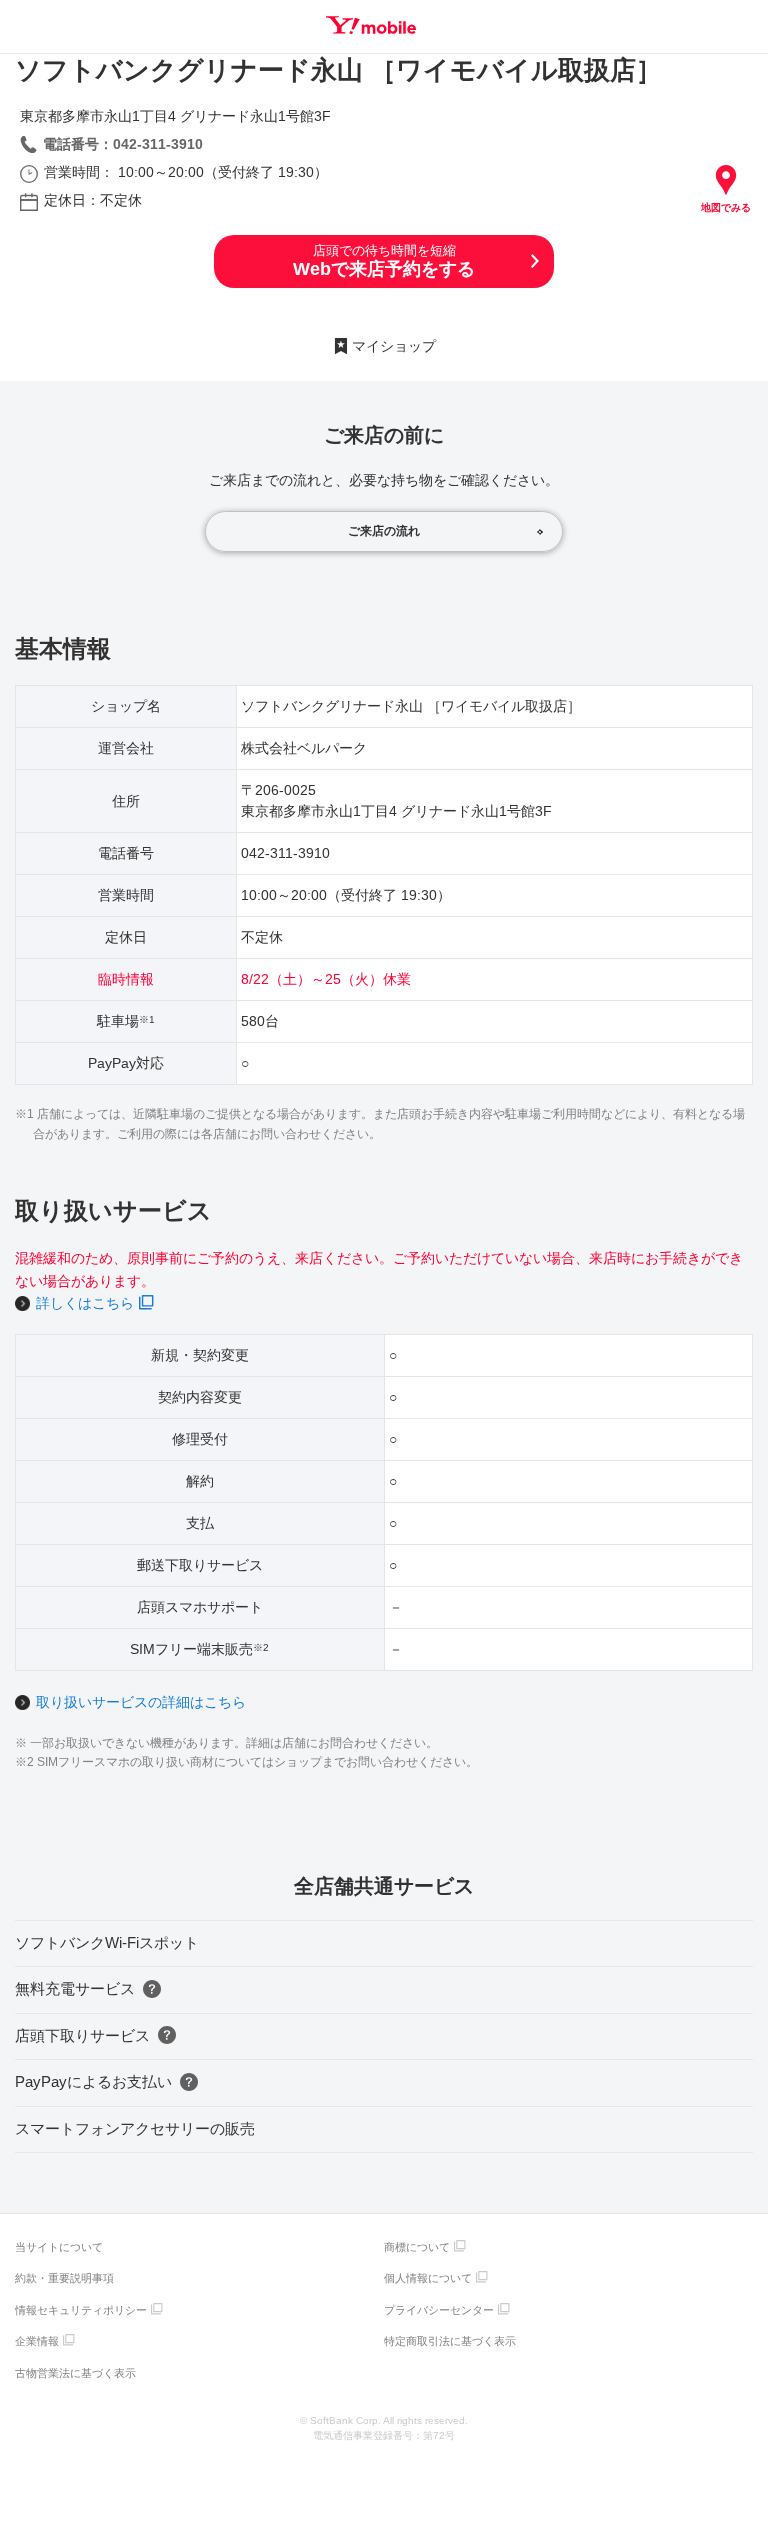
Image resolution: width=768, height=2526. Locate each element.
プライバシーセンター (439, 2310)
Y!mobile (371, 25)
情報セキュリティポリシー (81, 2310)
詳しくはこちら (85, 1303)
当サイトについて (59, 2247)
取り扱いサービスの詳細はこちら (141, 1702)
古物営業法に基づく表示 (75, 2373)
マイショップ (394, 346)
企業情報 (37, 2341)
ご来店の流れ (384, 531)
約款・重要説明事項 (64, 2278)
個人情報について (428, 2278)
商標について (417, 2247)
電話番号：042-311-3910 (123, 144)
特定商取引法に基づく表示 (450, 2341)
